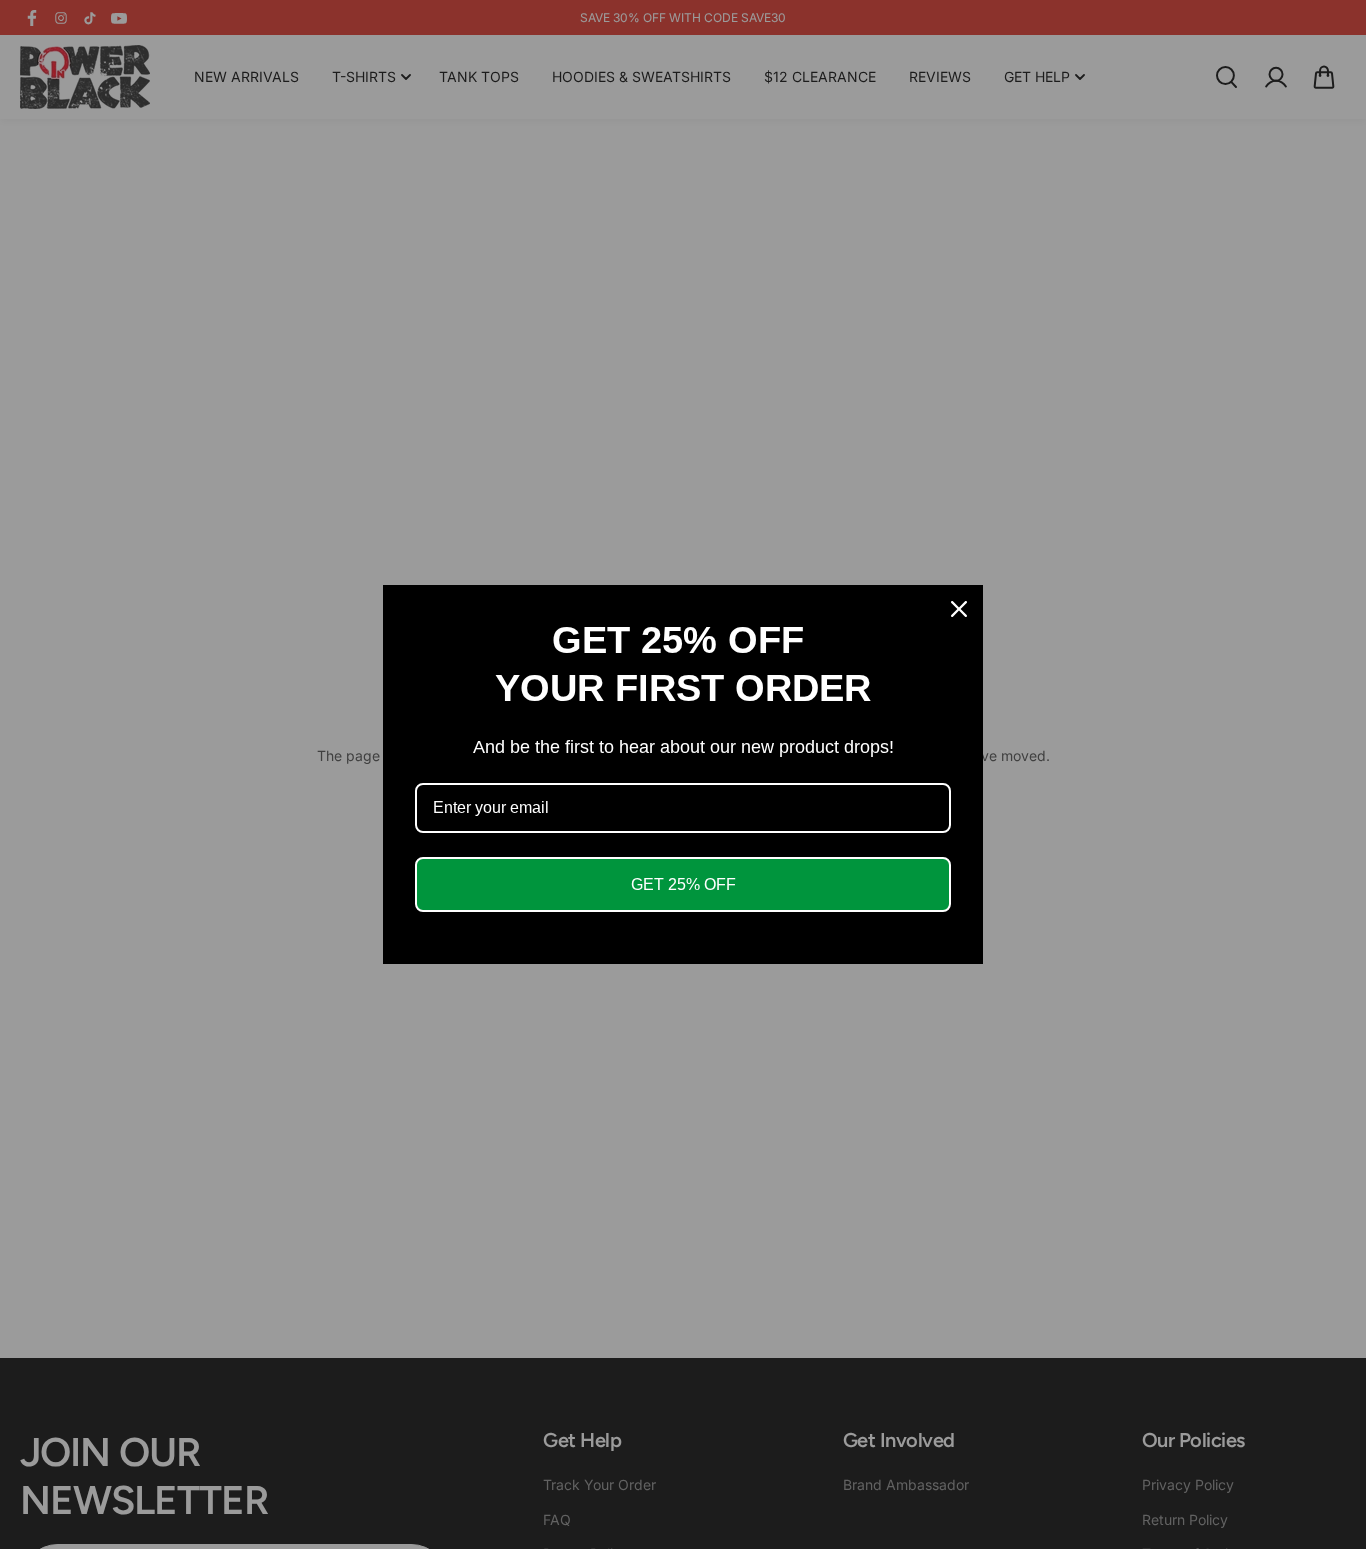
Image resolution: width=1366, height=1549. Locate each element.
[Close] (959, 609)
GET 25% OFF (683, 884)
